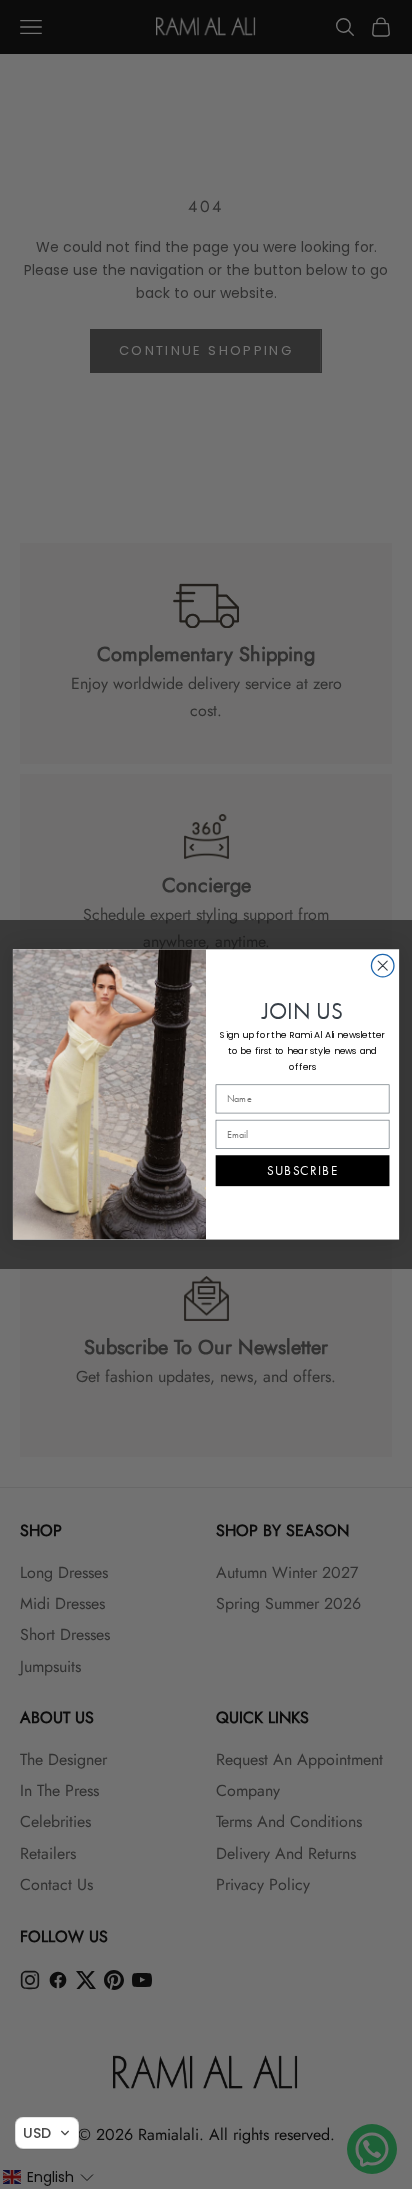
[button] (47, 2133)
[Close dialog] (382, 966)
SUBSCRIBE (302, 1171)
